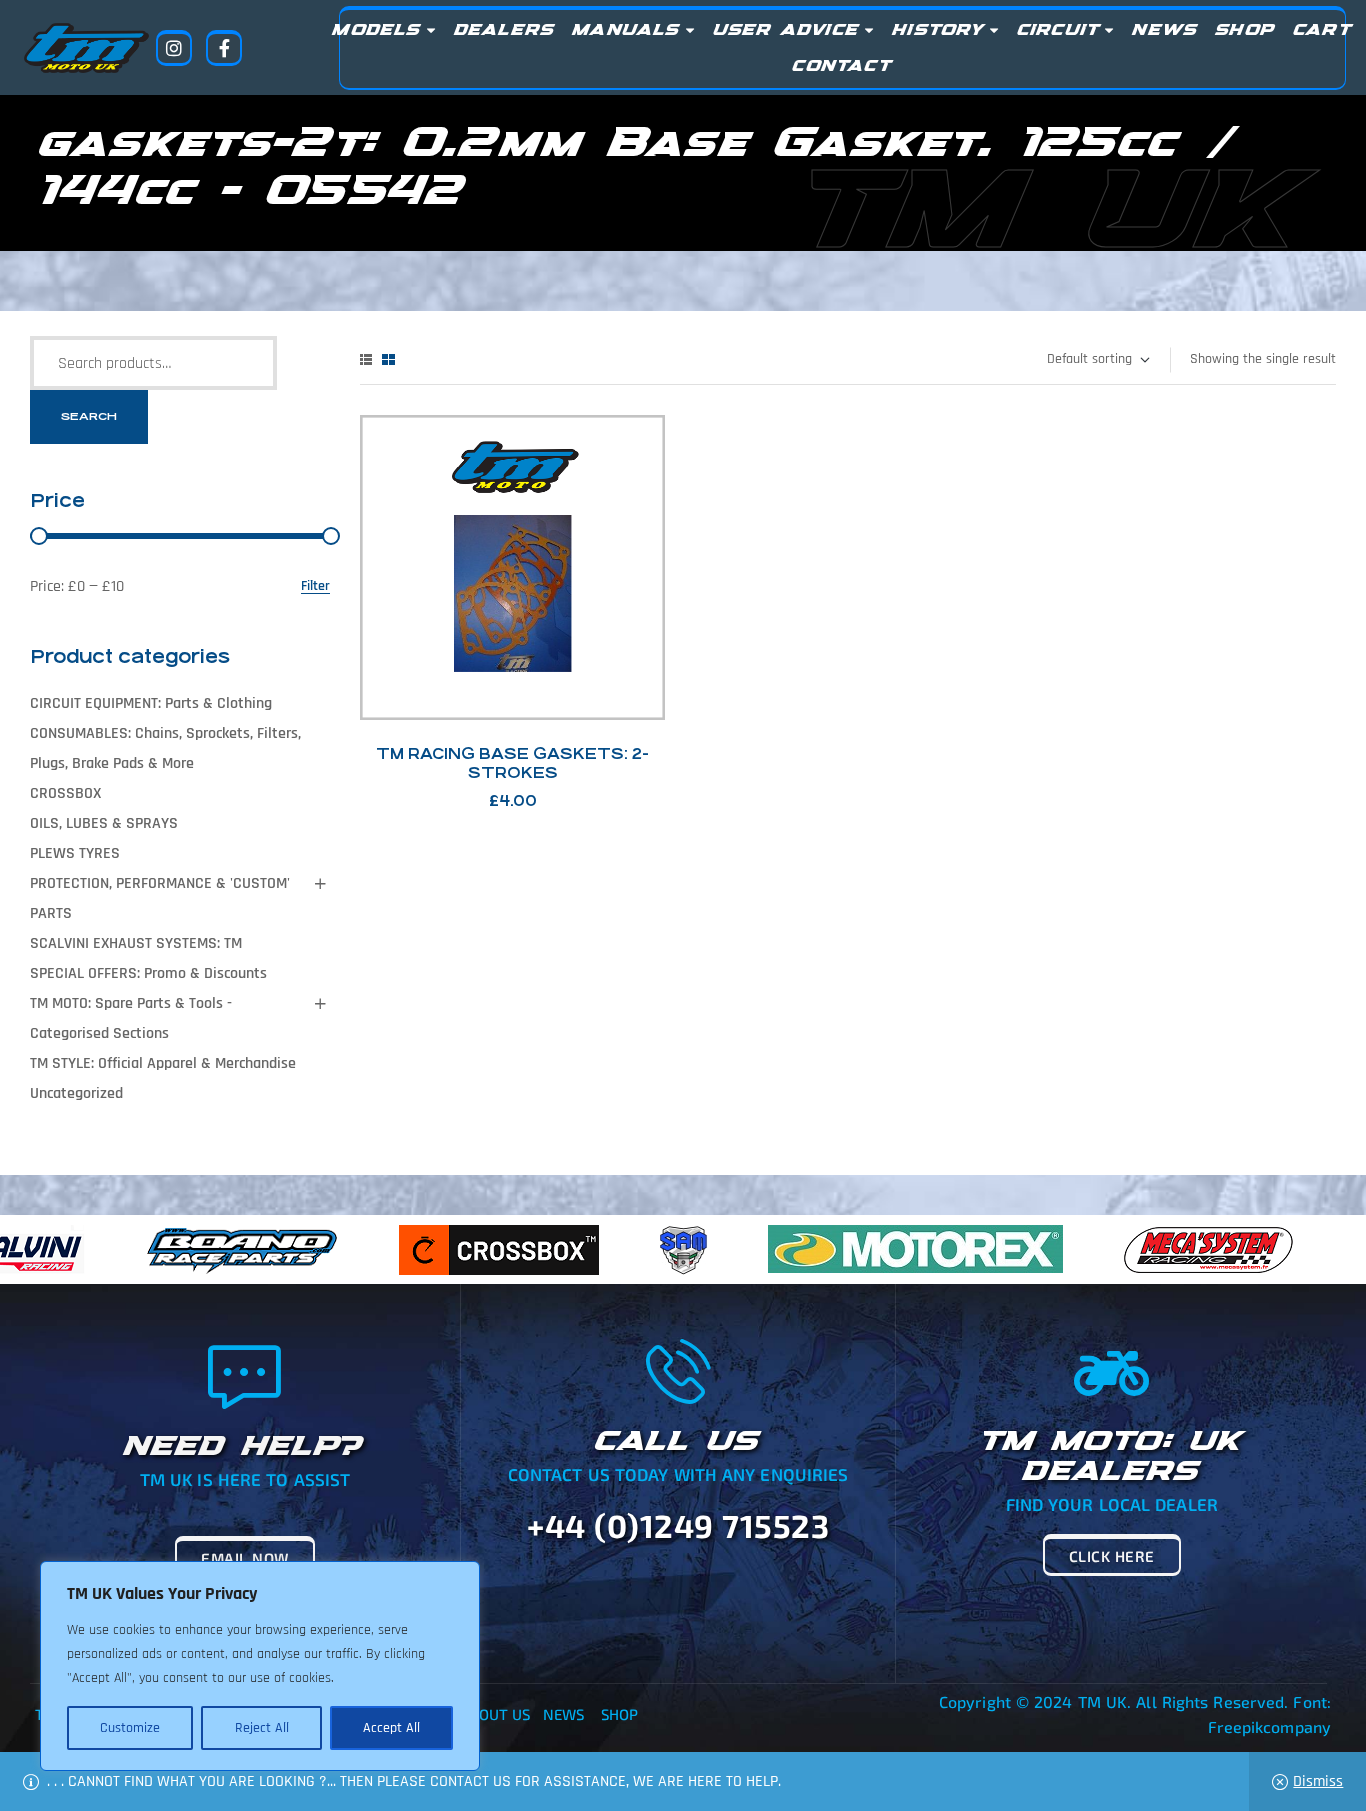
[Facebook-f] (224, 48)
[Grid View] (388, 359)
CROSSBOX (65, 793)
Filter (315, 586)
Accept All (391, 1728)
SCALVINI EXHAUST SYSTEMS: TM (136, 943)
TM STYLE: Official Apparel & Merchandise (163, 1063)
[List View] (366, 359)
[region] (260, 1666)
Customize (130, 1728)
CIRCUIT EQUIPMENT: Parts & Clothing (151, 703)
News (563, 1714)
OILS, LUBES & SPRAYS (104, 823)
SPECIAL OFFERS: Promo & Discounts (148, 973)
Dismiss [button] (1318, 1781)
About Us (496, 1714)
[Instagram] (174, 48)
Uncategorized (76, 1093)
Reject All (262, 1728)
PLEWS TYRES (75, 853)
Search (89, 416)
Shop (619, 1714)
